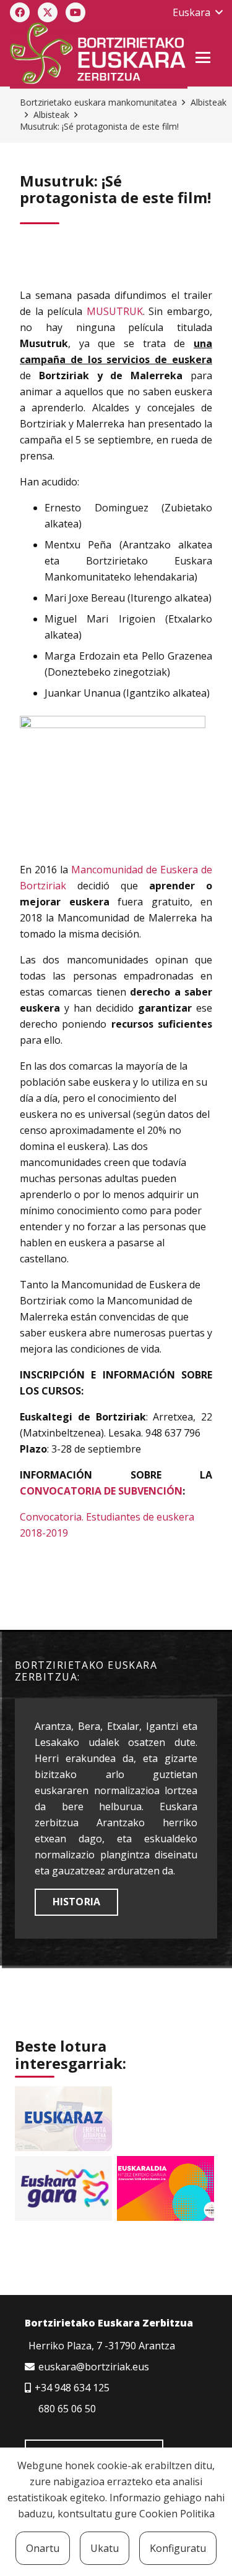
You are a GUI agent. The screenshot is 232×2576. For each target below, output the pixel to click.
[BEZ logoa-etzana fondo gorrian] (99, 56)
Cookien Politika (177, 2514)
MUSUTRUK (115, 311)
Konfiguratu (178, 2548)
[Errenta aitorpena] (63, 2119)
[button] (197, 12)
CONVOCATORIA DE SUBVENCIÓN (101, 1491)
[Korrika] (63, 2188)
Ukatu (105, 2548)
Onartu (43, 2548)
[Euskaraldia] (165, 2188)
